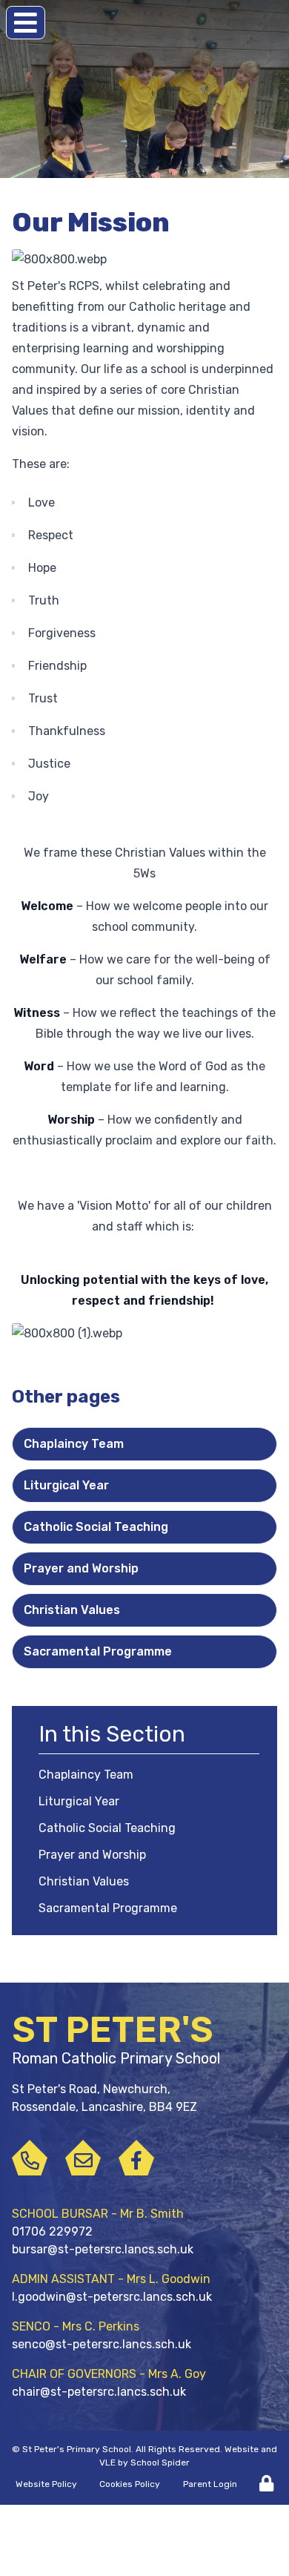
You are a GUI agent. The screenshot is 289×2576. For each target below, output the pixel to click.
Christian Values (72, 1610)
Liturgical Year (66, 1485)
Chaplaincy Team (74, 1444)
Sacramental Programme (98, 1651)
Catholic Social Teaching (96, 1527)
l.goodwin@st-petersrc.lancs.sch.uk (112, 2297)
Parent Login (210, 2484)
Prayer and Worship (81, 1568)
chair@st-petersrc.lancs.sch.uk (99, 2392)
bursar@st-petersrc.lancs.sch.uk (103, 2249)
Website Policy (46, 2484)
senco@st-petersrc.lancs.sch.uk (102, 2344)
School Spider (160, 2463)
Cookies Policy (130, 2484)
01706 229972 (52, 2231)
